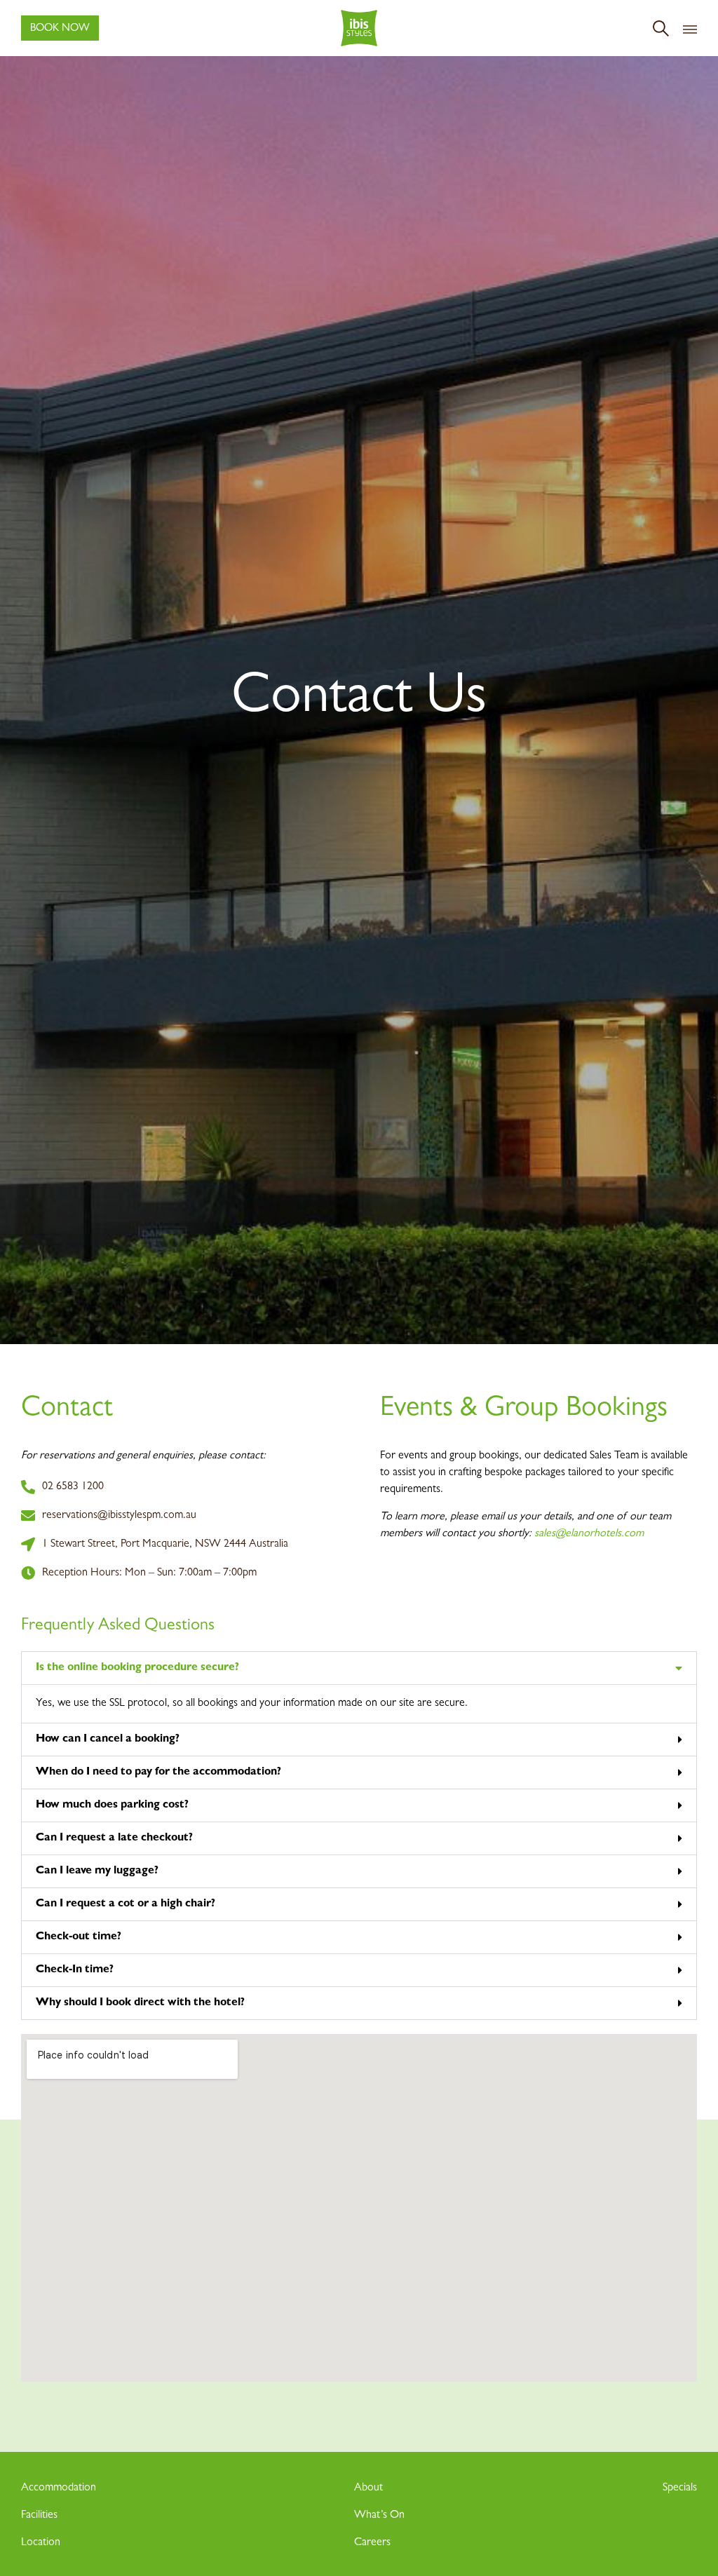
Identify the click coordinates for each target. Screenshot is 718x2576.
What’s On (379, 2516)
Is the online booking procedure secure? (137, 1668)
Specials (680, 2488)
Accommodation (59, 2488)
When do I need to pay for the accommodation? (158, 1772)
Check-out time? (79, 1937)
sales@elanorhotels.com (589, 1534)
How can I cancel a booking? (108, 1740)
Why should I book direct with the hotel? (140, 2003)
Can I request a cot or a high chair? (126, 1904)
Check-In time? (75, 1970)
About (368, 2488)
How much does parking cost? (112, 1805)
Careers (372, 2543)
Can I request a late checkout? (114, 1838)
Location (41, 2543)
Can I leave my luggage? (97, 1871)
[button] (359, 1668)
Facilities (39, 2516)
